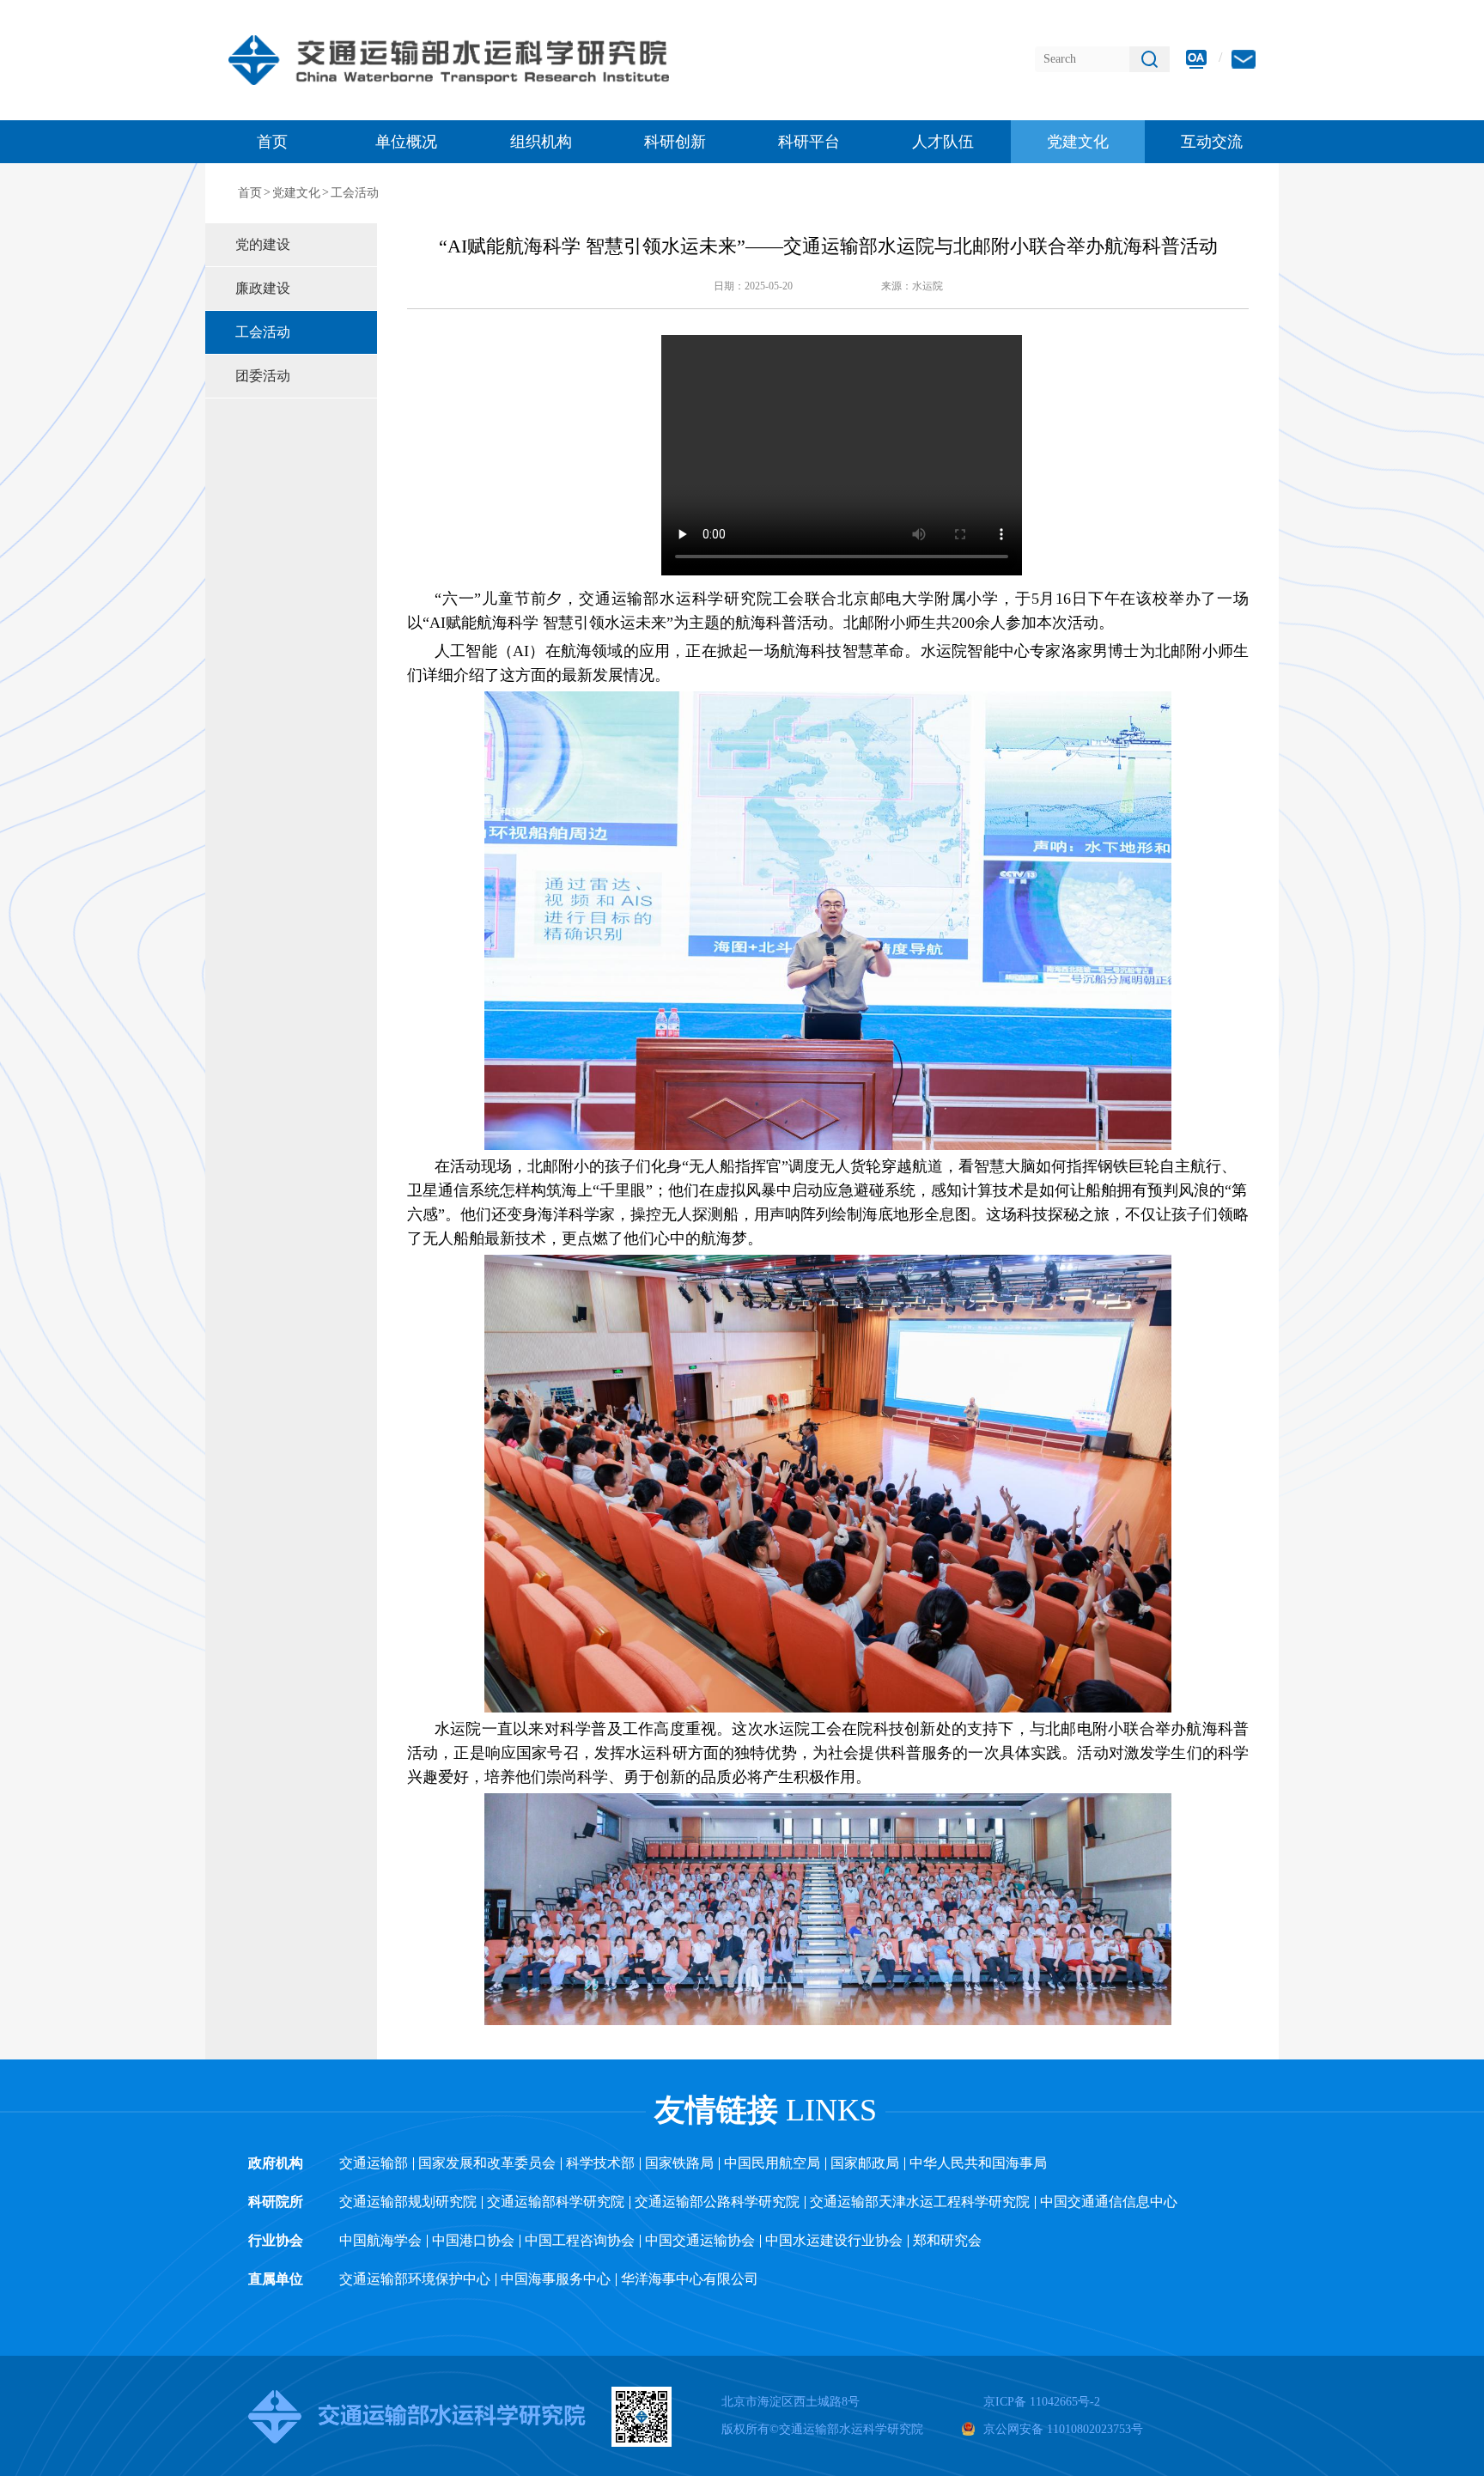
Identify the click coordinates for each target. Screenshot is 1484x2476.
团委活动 (263, 376)
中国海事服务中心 (556, 2279)
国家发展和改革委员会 (487, 2163)
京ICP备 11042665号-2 (1042, 2402)
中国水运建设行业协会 (834, 2240)
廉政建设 (263, 288)
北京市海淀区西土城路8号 (791, 2402)
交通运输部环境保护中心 (415, 2279)
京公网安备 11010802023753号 (1063, 2429)
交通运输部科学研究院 (556, 2202)
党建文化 (296, 193)
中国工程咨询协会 (580, 2240)
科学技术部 (600, 2163)
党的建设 (263, 244)
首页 (272, 142)
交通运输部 (374, 2163)
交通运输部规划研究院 (408, 2202)
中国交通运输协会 (700, 2240)
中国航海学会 (380, 2240)
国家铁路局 (679, 2163)
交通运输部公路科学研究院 (717, 2202)
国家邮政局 (865, 2163)
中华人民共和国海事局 (978, 2163)
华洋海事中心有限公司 (690, 2279)
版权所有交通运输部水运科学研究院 (822, 2429)
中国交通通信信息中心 (1109, 2202)
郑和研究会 (947, 2240)
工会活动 (355, 193)
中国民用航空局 (772, 2163)
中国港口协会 (473, 2240)
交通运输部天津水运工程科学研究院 (920, 2202)
